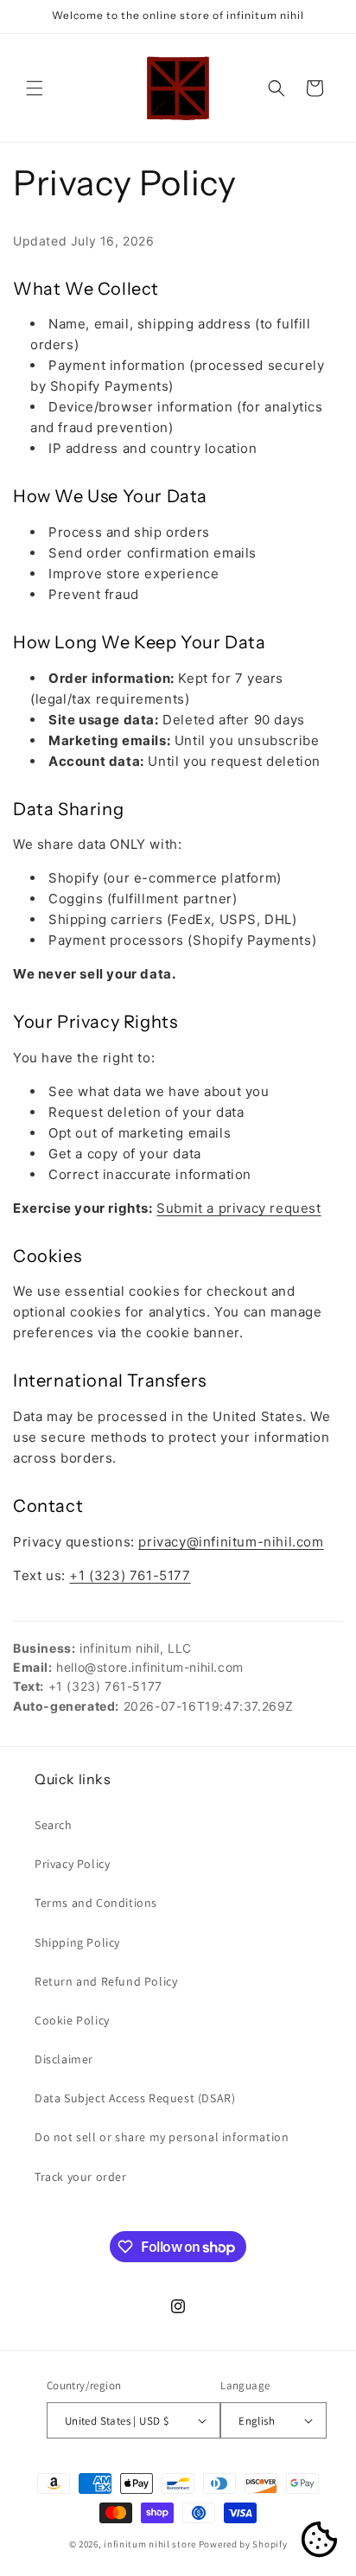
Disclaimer (64, 2059)
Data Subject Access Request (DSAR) (135, 2098)
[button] (35, 88)
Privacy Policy (72, 1864)
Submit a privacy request (238, 1208)
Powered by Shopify (243, 2544)
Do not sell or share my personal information (162, 2137)
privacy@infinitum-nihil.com (231, 1542)
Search (54, 1825)
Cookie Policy (72, 2020)
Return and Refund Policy (106, 1981)
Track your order (81, 2177)
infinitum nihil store (150, 2544)
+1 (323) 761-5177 (130, 1575)
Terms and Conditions (96, 1903)
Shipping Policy (77, 1942)
